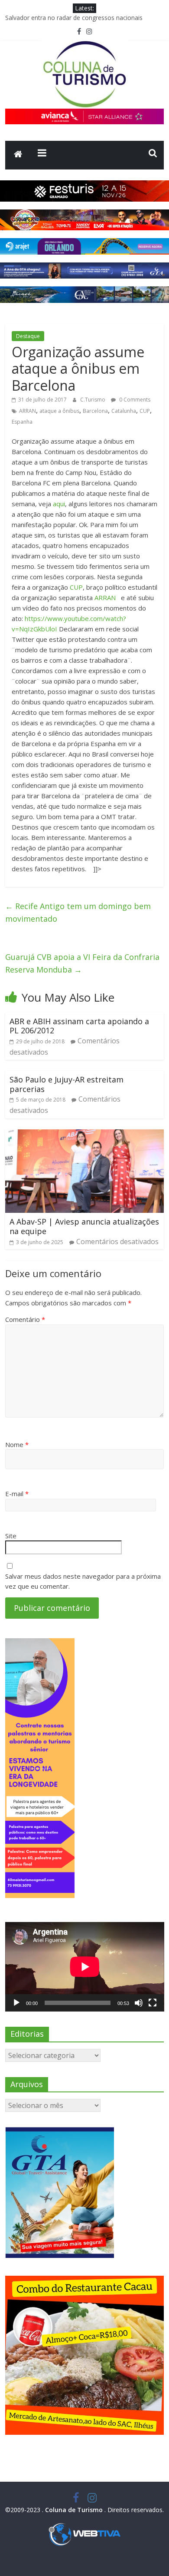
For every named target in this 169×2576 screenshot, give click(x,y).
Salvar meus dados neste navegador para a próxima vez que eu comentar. (83, 1581)
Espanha (22, 422)
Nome (17, 1444)
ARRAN (28, 411)
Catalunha (124, 411)
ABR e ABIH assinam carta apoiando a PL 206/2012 (79, 1026)
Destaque (28, 336)
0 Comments (134, 400)
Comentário (25, 1319)
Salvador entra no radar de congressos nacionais (74, 18)
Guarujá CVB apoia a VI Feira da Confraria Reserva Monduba (82, 963)
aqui (59, 504)
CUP (145, 411)
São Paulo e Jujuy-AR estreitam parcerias (67, 1084)
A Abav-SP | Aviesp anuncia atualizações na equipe (84, 1226)
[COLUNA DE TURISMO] (18, 155)
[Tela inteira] (153, 2003)
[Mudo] (139, 2003)
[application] (85, 1967)
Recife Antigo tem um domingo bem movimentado (78, 912)
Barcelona (95, 411)
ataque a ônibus (59, 411)
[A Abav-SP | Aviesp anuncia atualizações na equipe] (85, 1135)
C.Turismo (93, 400)
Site (11, 1536)
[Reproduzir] (16, 2003)
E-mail (17, 1494)
